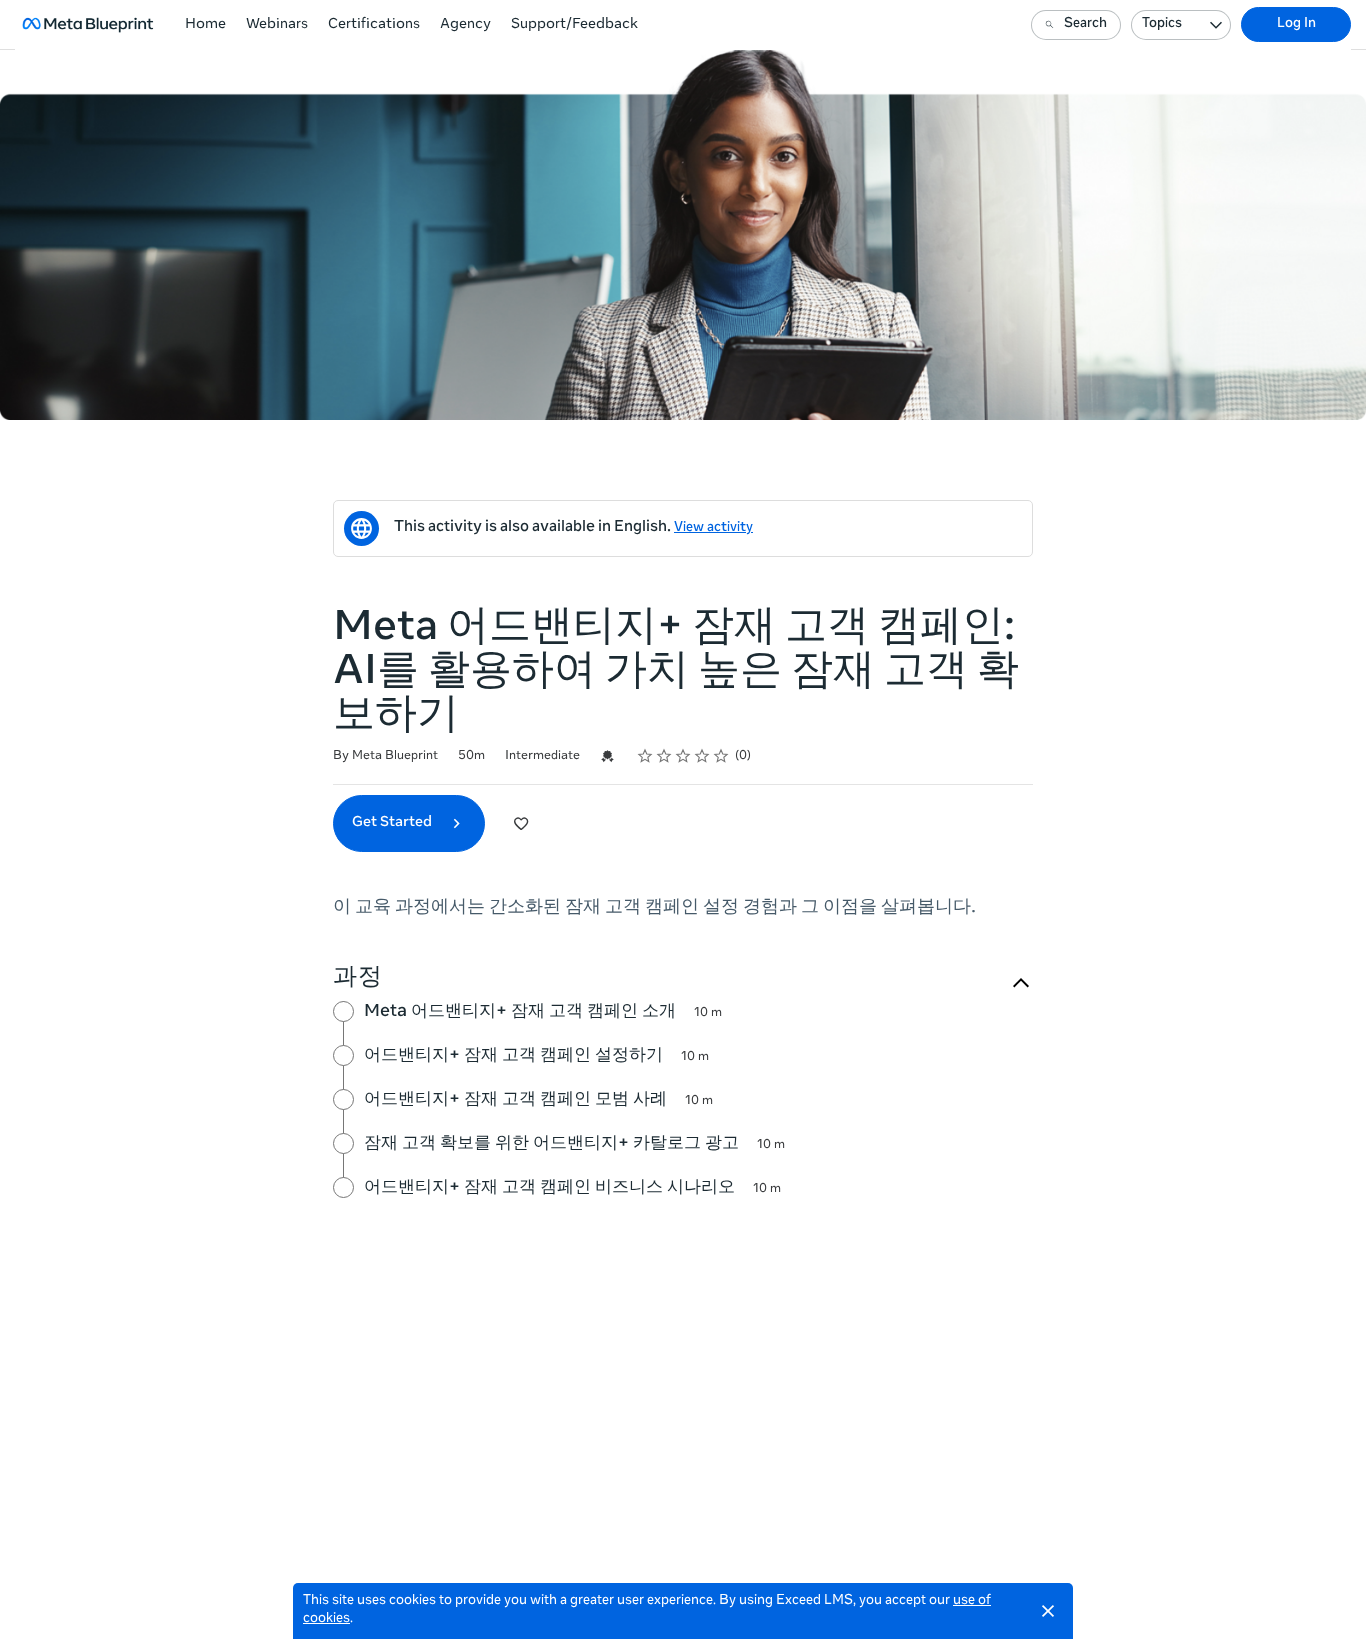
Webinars (277, 25)
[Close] (1048, 1611)
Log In (1296, 24)
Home (205, 25)
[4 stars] (702, 756)
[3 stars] (683, 756)
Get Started (393, 823)
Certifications (374, 25)
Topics (1162, 24)
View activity (713, 528)
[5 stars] (721, 756)
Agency (465, 25)
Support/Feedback (574, 25)
